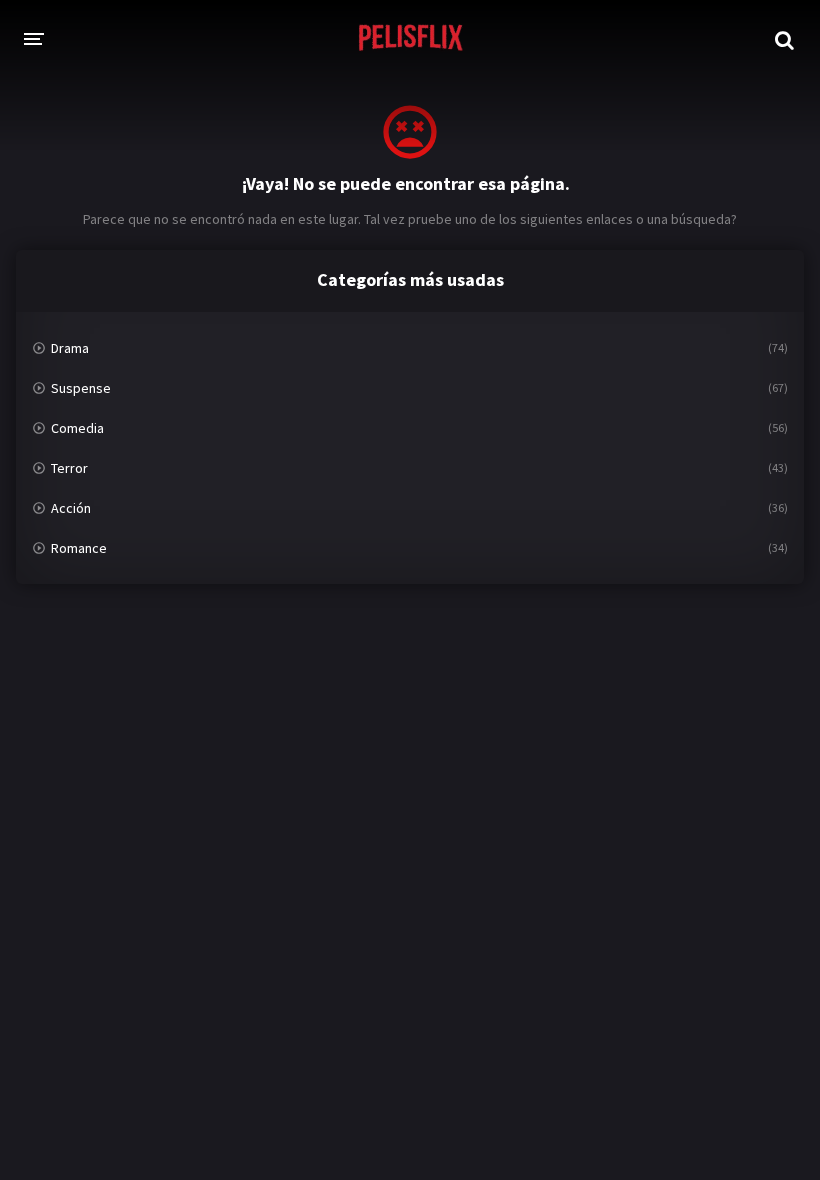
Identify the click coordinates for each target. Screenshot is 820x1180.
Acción (71, 508)
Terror (69, 468)
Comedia (77, 428)
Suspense (81, 388)
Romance (79, 548)
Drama (70, 348)
